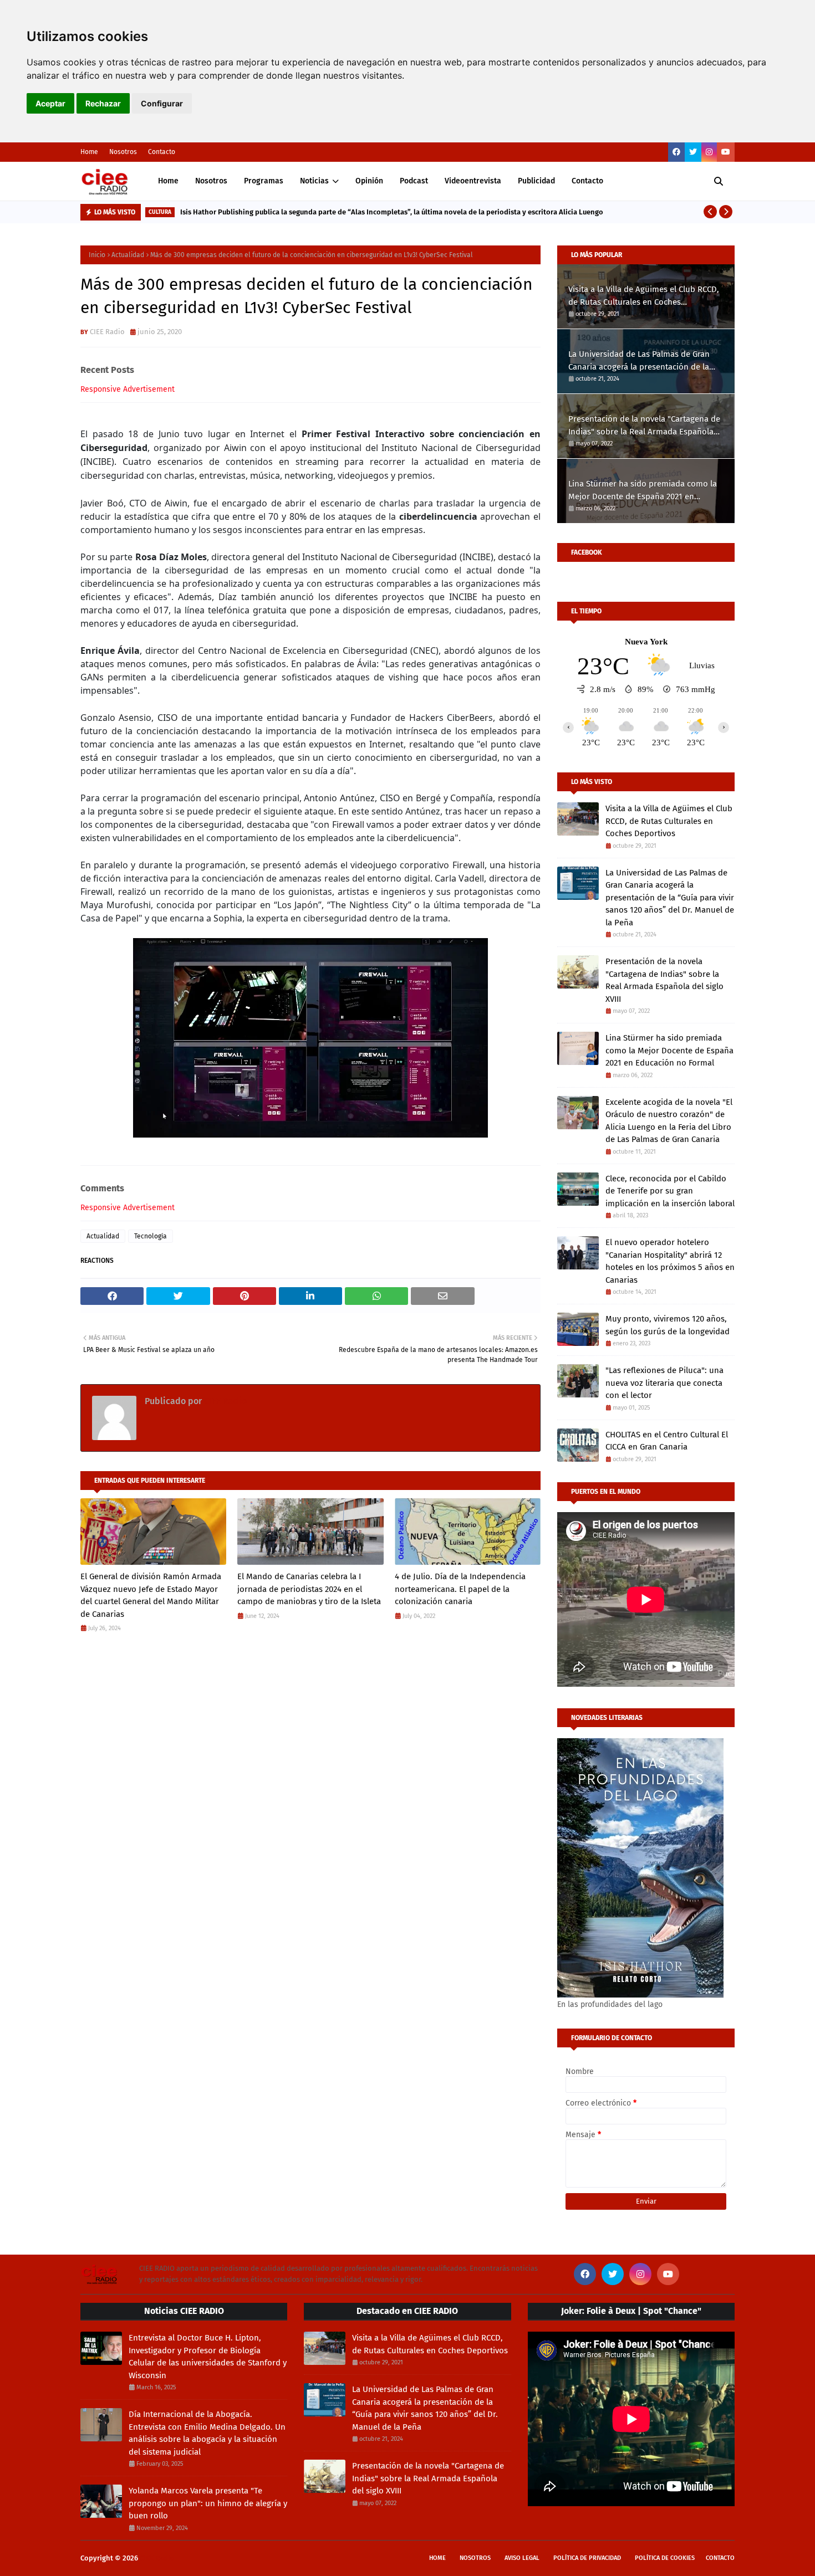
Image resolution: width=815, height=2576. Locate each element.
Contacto (162, 152)
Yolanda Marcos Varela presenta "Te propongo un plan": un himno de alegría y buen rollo (208, 2503)
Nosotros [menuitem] (211, 181)
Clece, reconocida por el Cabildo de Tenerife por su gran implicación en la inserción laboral (670, 1191)
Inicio (97, 255)
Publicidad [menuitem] (536, 181)
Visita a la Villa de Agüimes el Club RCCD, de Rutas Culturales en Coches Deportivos (644, 296)
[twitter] (693, 152)
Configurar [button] (162, 103)
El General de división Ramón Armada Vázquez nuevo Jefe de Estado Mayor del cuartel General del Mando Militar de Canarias (151, 1595)
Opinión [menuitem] (369, 181)
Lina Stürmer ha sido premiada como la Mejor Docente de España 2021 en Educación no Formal (643, 491)
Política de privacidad (587, 2558)
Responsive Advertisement (128, 389)
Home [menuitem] (168, 181)
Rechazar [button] (103, 103)
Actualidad (128, 255)
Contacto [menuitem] (587, 181)
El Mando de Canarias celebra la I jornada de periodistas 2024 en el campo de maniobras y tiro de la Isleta (309, 1589)
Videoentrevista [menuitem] (473, 181)
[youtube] (726, 152)
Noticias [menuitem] (314, 181)
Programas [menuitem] (264, 181)
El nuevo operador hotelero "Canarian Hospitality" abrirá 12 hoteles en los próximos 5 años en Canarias (670, 1261)
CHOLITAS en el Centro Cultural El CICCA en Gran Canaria (667, 1441)
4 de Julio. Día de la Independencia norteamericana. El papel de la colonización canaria (460, 1589)
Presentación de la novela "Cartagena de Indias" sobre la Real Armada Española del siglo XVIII (644, 426)
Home (89, 152)
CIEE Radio (107, 332)
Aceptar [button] (50, 103)
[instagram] (709, 152)
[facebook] (676, 152)
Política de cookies (665, 2558)
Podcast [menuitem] (414, 181)
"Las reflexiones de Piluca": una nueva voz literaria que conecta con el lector (664, 1383)
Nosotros (123, 152)
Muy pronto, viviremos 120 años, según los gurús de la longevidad (668, 1325)
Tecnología (151, 1236)
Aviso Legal (522, 2558)
